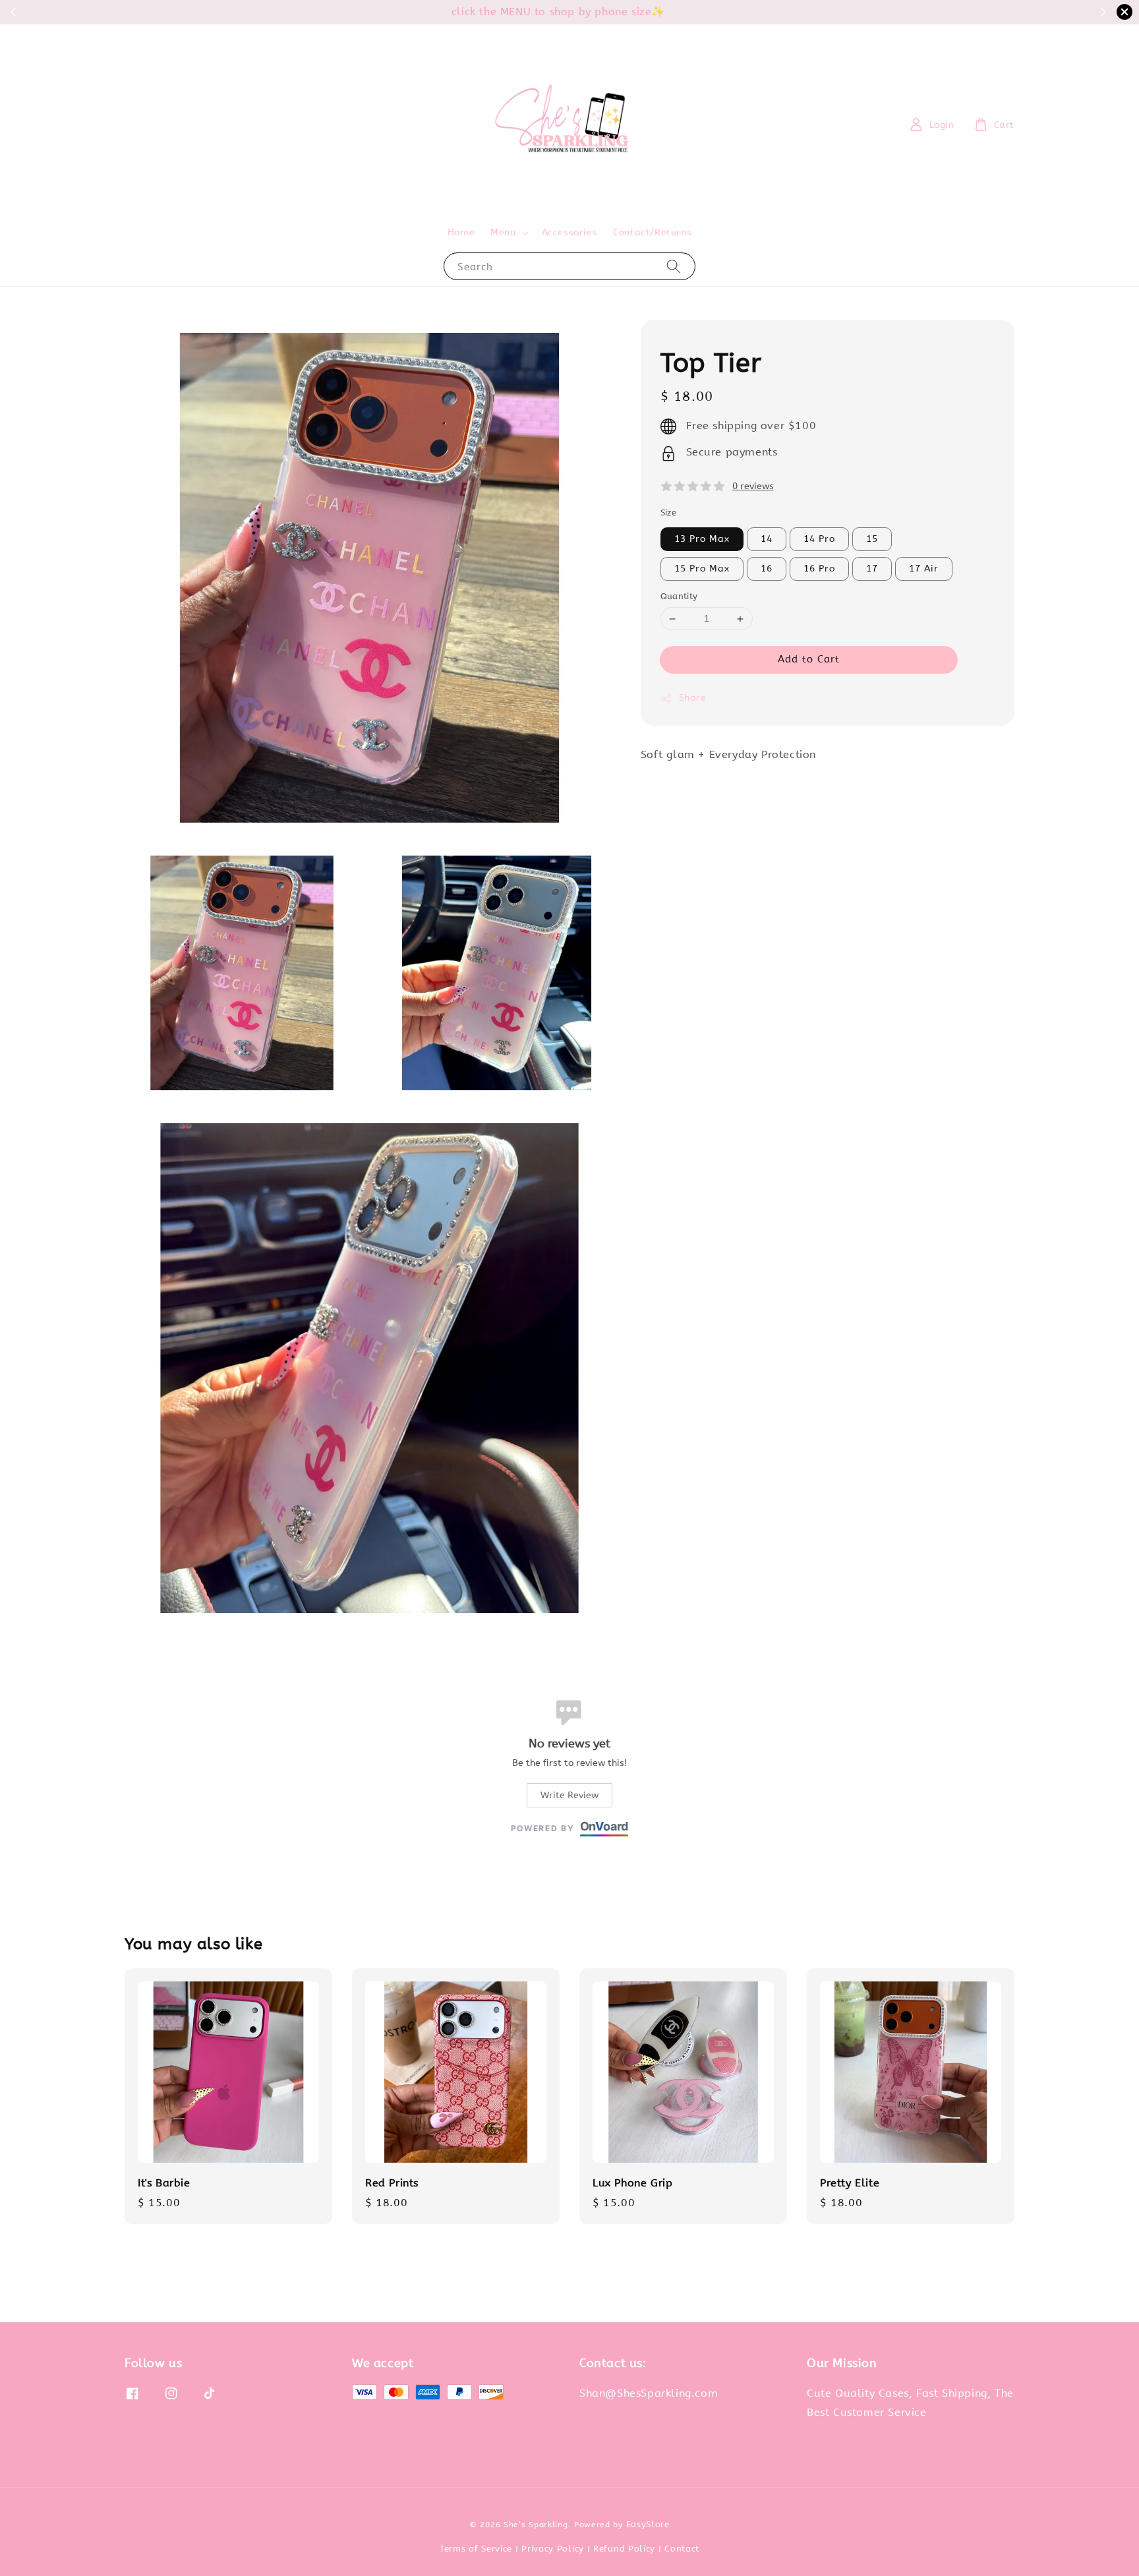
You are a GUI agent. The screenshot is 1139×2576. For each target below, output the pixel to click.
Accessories (570, 232)
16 (767, 569)
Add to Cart (809, 660)
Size (669, 513)
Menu (503, 232)
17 (872, 569)
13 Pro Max (702, 540)
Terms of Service (476, 2549)
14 (767, 540)
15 (872, 540)
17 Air (924, 569)
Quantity (679, 597)
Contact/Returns (652, 232)
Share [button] (693, 698)
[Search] (674, 266)
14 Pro (819, 540)
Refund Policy (624, 2549)
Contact (682, 2549)
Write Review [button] (569, 1795)
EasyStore (648, 2524)
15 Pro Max (702, 569)
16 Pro (819, 569)
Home (461, 232)
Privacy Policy (553, 2549)
